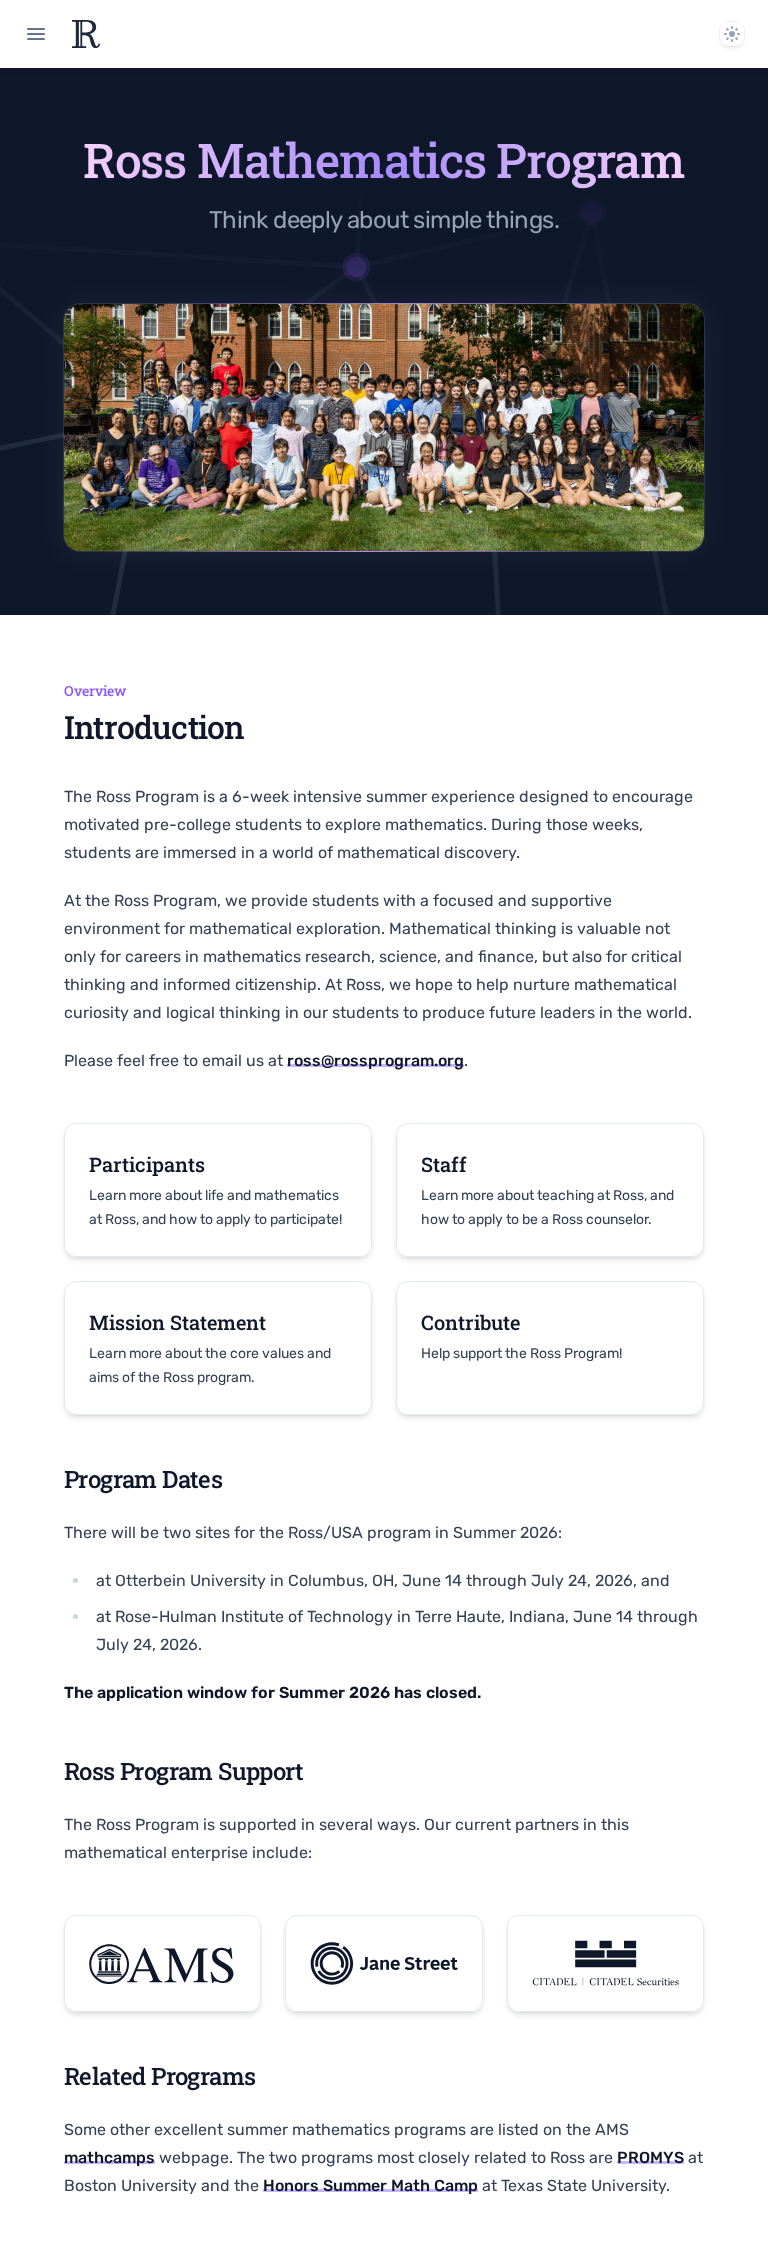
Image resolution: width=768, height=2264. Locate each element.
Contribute (470, 1322)
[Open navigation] (36, 34)
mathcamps (109, 2157)
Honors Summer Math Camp (370, 2185)
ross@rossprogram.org (375, 1060)
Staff (444, 1164)
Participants (147, 1164)
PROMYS (650, 2157)
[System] (732, 34)
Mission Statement (177, 1322)
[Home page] (86, 34)
